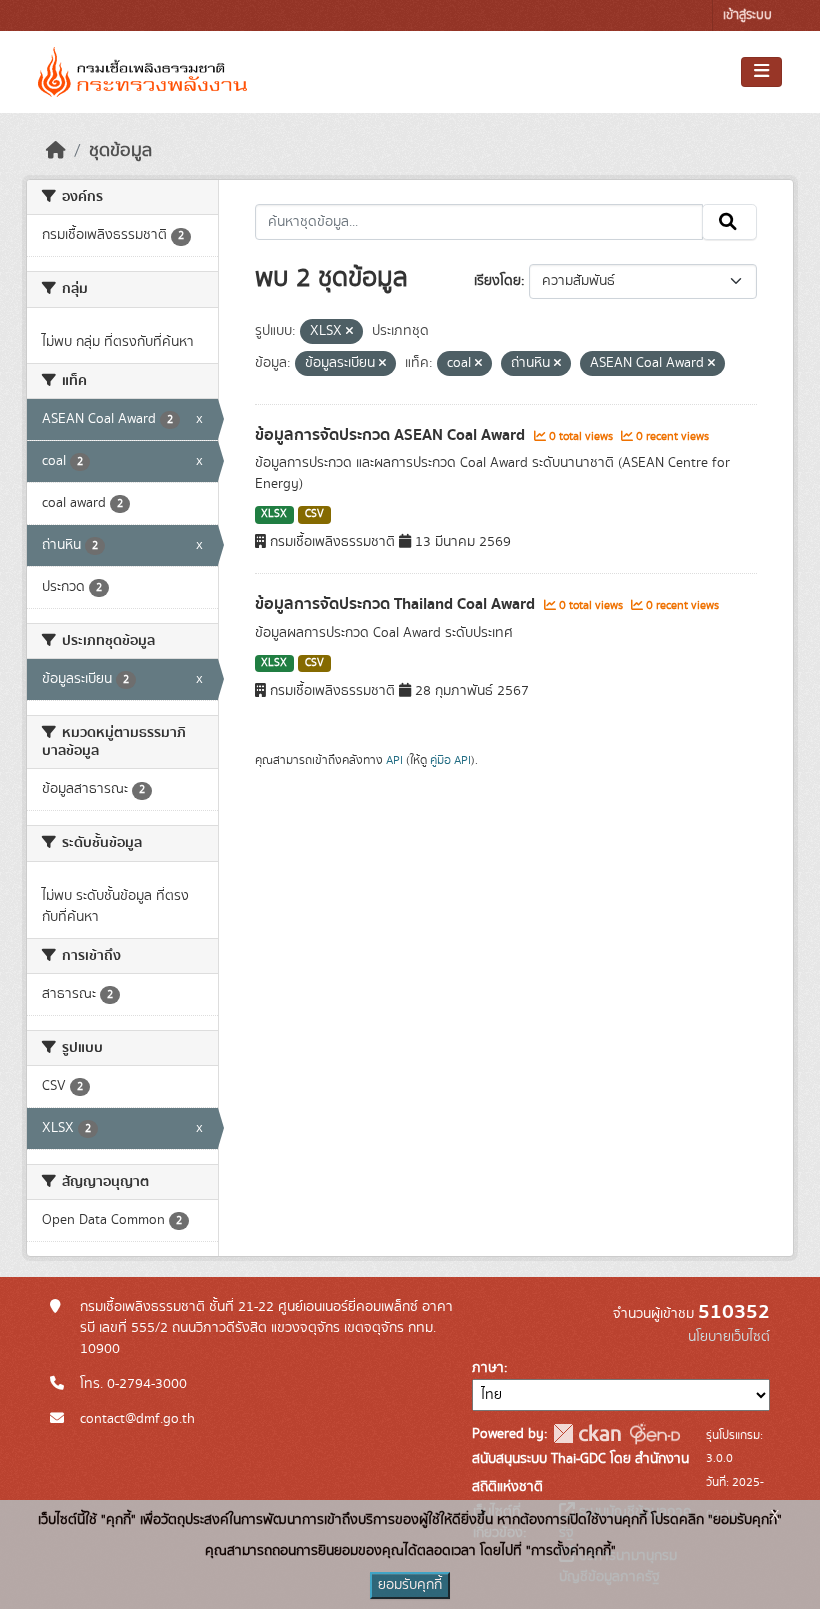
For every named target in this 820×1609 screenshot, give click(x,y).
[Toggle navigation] (761, 72)
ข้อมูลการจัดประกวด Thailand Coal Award (397, 604)
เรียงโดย (497, 281)
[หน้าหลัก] (56, 151)
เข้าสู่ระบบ (747, 15)
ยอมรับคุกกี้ (410, 1585)
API (394, 760)
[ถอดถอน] (349, 332)
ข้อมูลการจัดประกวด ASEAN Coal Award (392, 435)
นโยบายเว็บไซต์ (729, 1337)
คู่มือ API (450, 760)
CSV (314, 514)
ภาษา (488, 1368)
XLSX (274, 514)
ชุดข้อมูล (120, 151)
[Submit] (729, 222)
